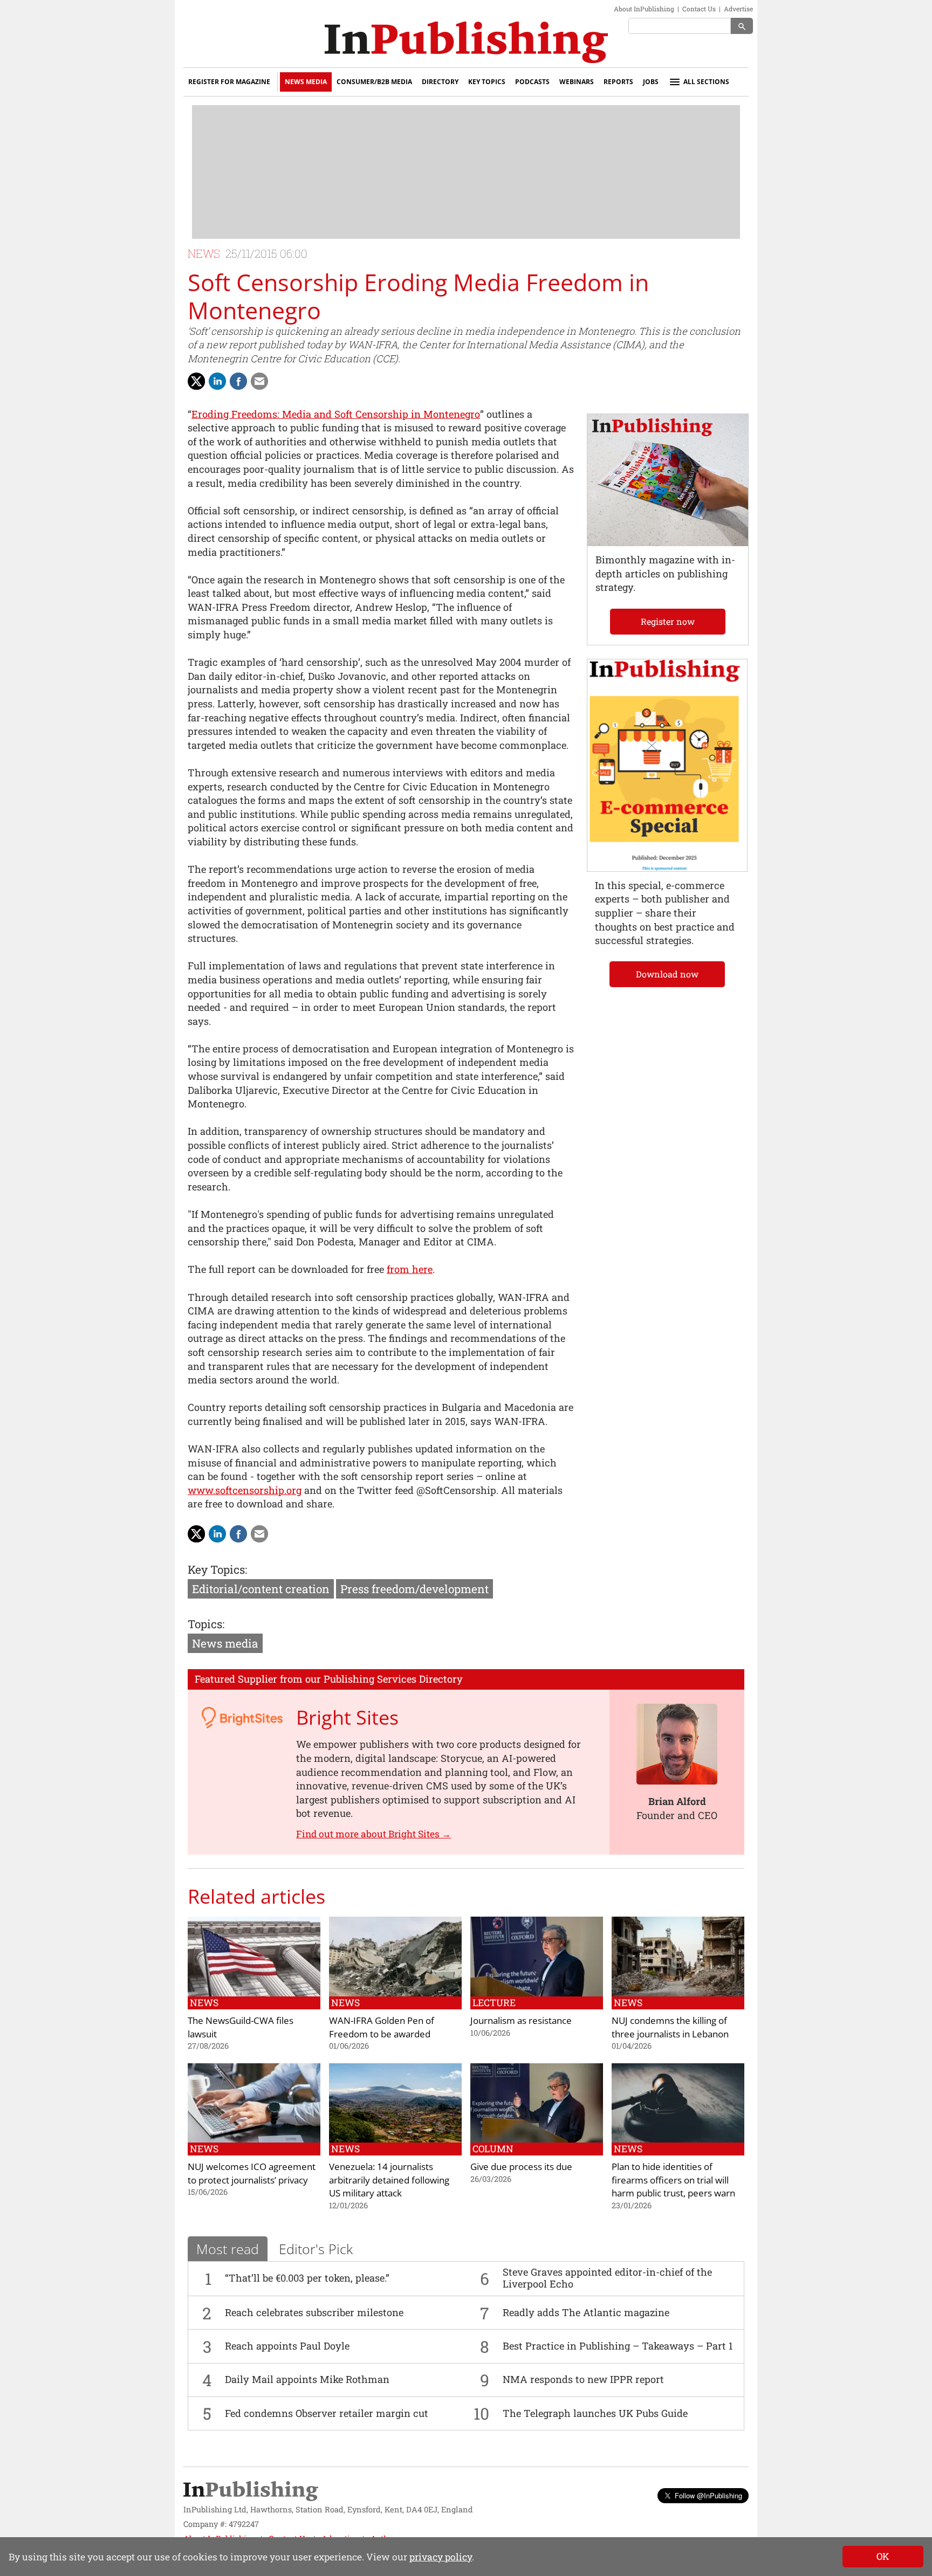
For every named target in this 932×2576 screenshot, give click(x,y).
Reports (618, 82)
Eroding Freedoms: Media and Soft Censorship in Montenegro (336, 414)
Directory (440, 82)
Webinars (577, 82)
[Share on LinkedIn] (217, 381)
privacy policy (441, 2557)
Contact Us (699, 9)
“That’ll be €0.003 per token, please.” (307, 2278)
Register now (668, 621)
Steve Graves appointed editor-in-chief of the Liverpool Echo (607, 2278)
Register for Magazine (229, 82)
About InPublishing (644, 9)
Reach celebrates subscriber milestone (314, 2312)
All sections (706, 82)
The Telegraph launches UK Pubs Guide (595, 2413)
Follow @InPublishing (708, 2495)
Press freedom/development (414, 1589)
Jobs (651, 82)
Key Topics (487, 82)
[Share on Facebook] (238, 381)
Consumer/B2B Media (374, 82)
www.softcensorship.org (245, 1490)
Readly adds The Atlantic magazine (586, 2312)
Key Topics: (217, 1569)
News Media (306, 82)
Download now (667, 974)
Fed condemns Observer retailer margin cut (327, 2413)
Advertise (738, 9)
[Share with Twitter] (196, 381)
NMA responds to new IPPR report (583, 2379)
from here (410, 1269)
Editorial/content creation (261, 1589)
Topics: (206, 1624)
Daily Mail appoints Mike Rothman (307, 2379)
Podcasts (532, 82)
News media (225, 1643)
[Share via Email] (259, 381)
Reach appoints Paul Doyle (287, 2346)
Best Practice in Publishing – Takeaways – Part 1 (618, 2346)
